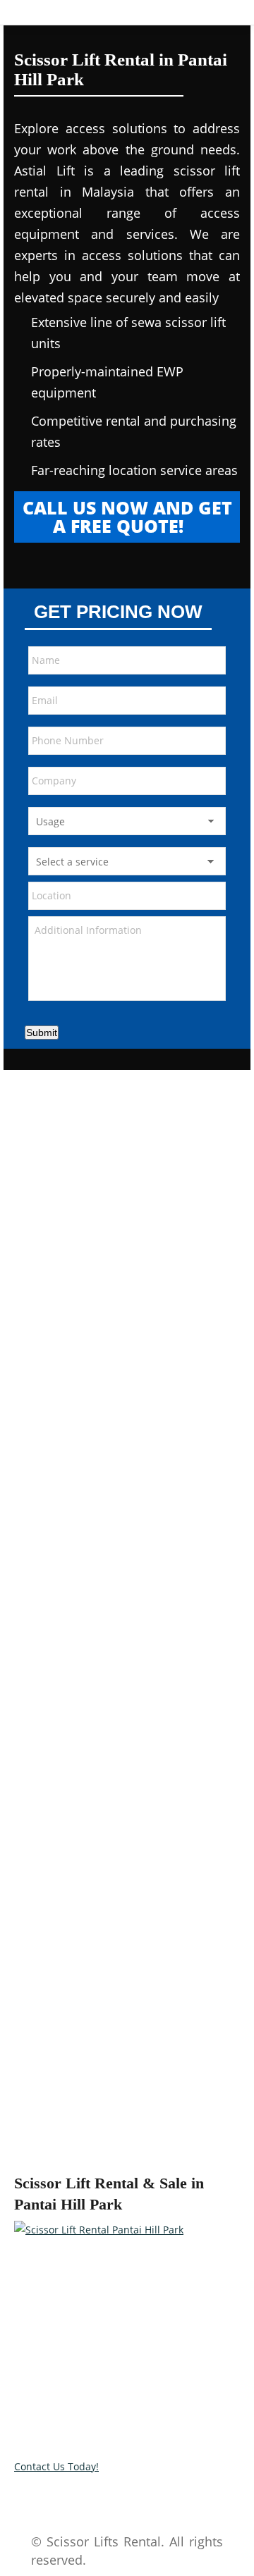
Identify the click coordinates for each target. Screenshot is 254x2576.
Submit (42, 1033)
